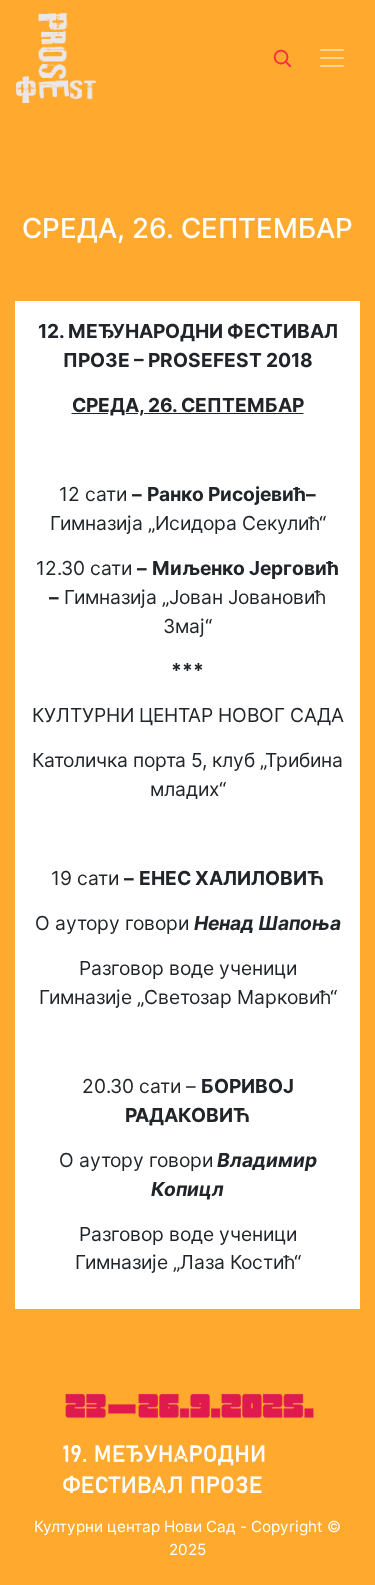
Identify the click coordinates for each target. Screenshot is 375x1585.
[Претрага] (282, 58)
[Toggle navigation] (332, 58)
